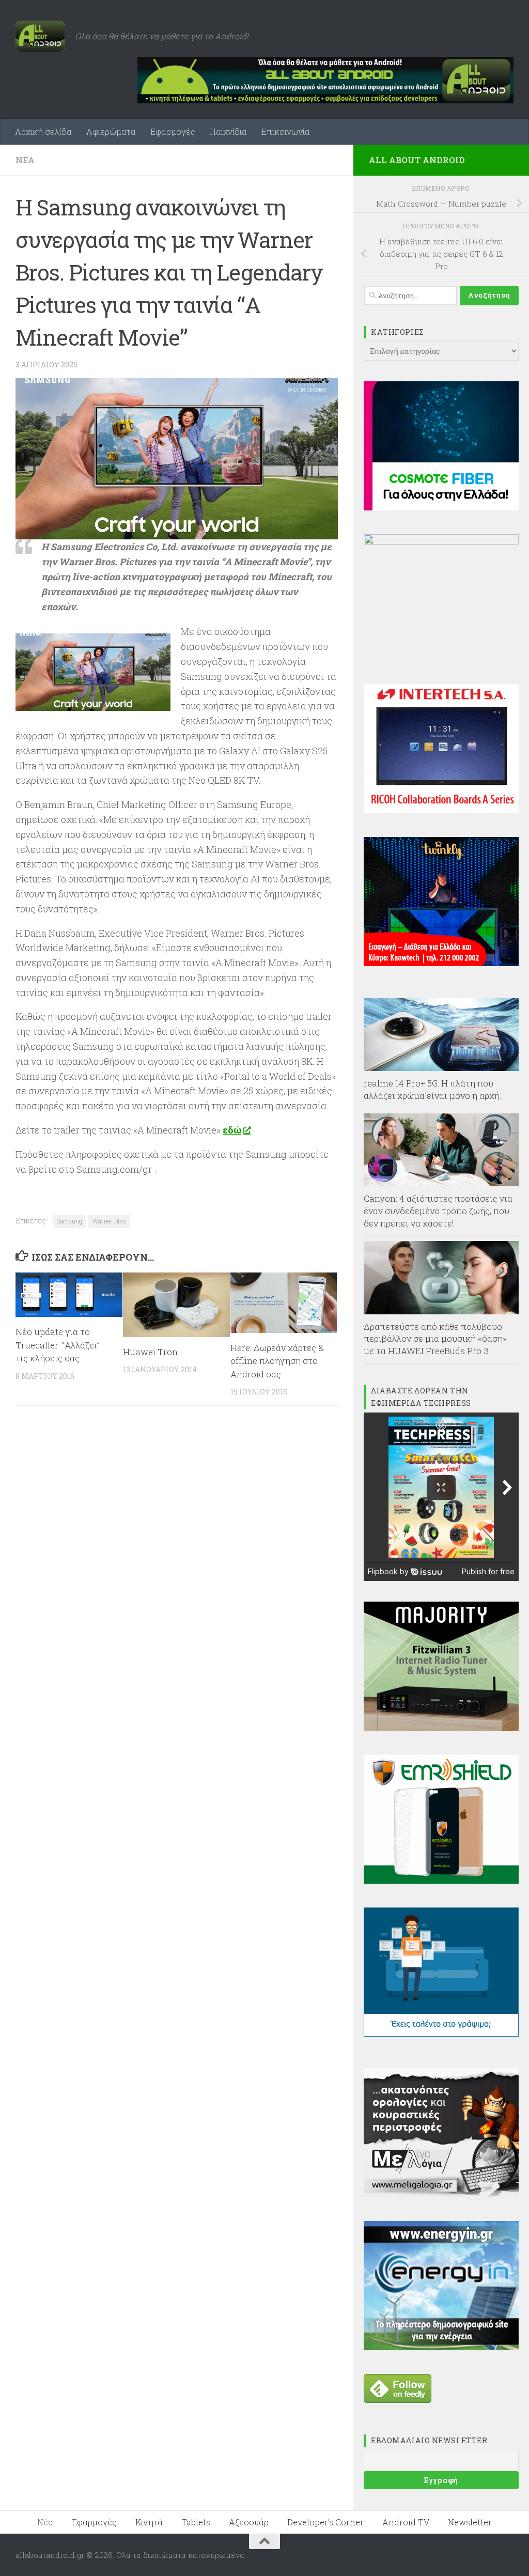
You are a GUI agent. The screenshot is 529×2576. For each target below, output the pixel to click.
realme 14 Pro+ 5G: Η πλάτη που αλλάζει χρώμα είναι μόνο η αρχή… (434, 1089)
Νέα (25, 160)
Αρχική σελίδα (43, 131)
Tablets (196, 2522)
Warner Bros (109, 1221)
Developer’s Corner (325, 2522)
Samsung (69, 1221)
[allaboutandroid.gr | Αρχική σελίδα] (40, 36)
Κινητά (149, 2522)
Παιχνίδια (228, 131)
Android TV (406, 2522)
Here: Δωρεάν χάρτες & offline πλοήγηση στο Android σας (277, 1361)
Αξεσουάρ (249, 2522)
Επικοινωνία (286, 131)
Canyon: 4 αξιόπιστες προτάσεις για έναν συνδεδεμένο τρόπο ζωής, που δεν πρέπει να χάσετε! (438, 1211)
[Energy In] (441, 2347)
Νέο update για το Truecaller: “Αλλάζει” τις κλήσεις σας (58, 1345)
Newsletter (470, 2522)
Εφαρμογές (173, 131)
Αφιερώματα (111, 131)
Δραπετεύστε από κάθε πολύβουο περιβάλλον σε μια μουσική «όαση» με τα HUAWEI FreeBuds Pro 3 (435, 1339)
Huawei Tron (150, 1352)
